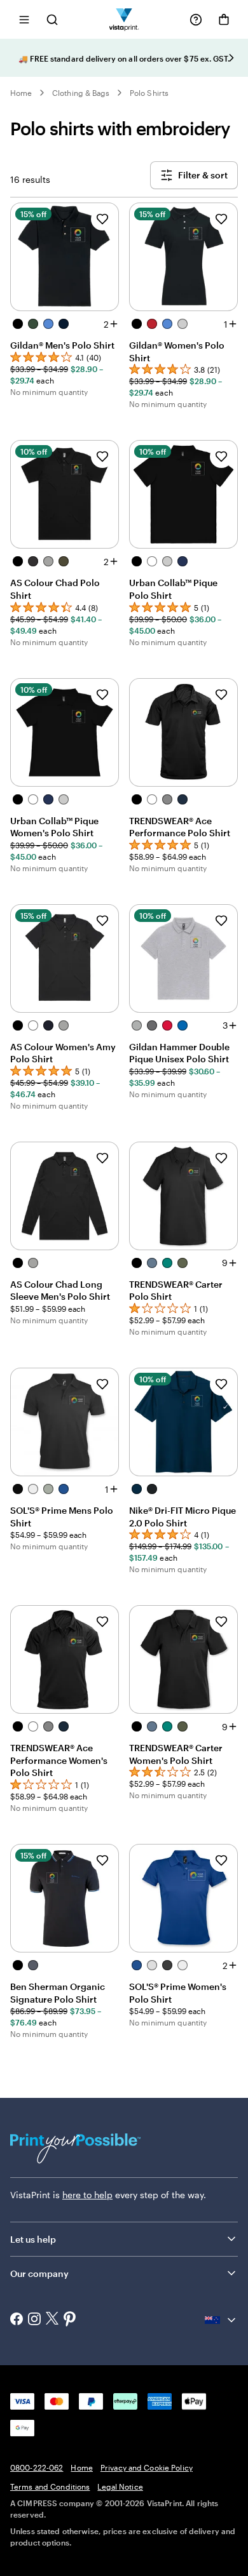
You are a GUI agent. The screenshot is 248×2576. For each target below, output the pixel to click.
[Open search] (52, 19)
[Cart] (224, 20)
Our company (39, 2273)
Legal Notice (120, 2486)
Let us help (33, 2239)
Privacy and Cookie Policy (147, 2467)
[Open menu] (24, 19)
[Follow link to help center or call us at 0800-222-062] (196, 20)
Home (21, 93)
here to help (87, 2195)
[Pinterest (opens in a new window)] (70, 2320)
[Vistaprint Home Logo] (124, 19)
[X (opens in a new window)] (52, 2320)
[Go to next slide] (231, 58)
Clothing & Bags (81, 93)
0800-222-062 (37, 2467)
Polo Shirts (149, 93)
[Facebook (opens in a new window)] (17, 2320)
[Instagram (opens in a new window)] (34, 2320)
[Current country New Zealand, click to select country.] (221, 2320)
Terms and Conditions (50, 2486)
